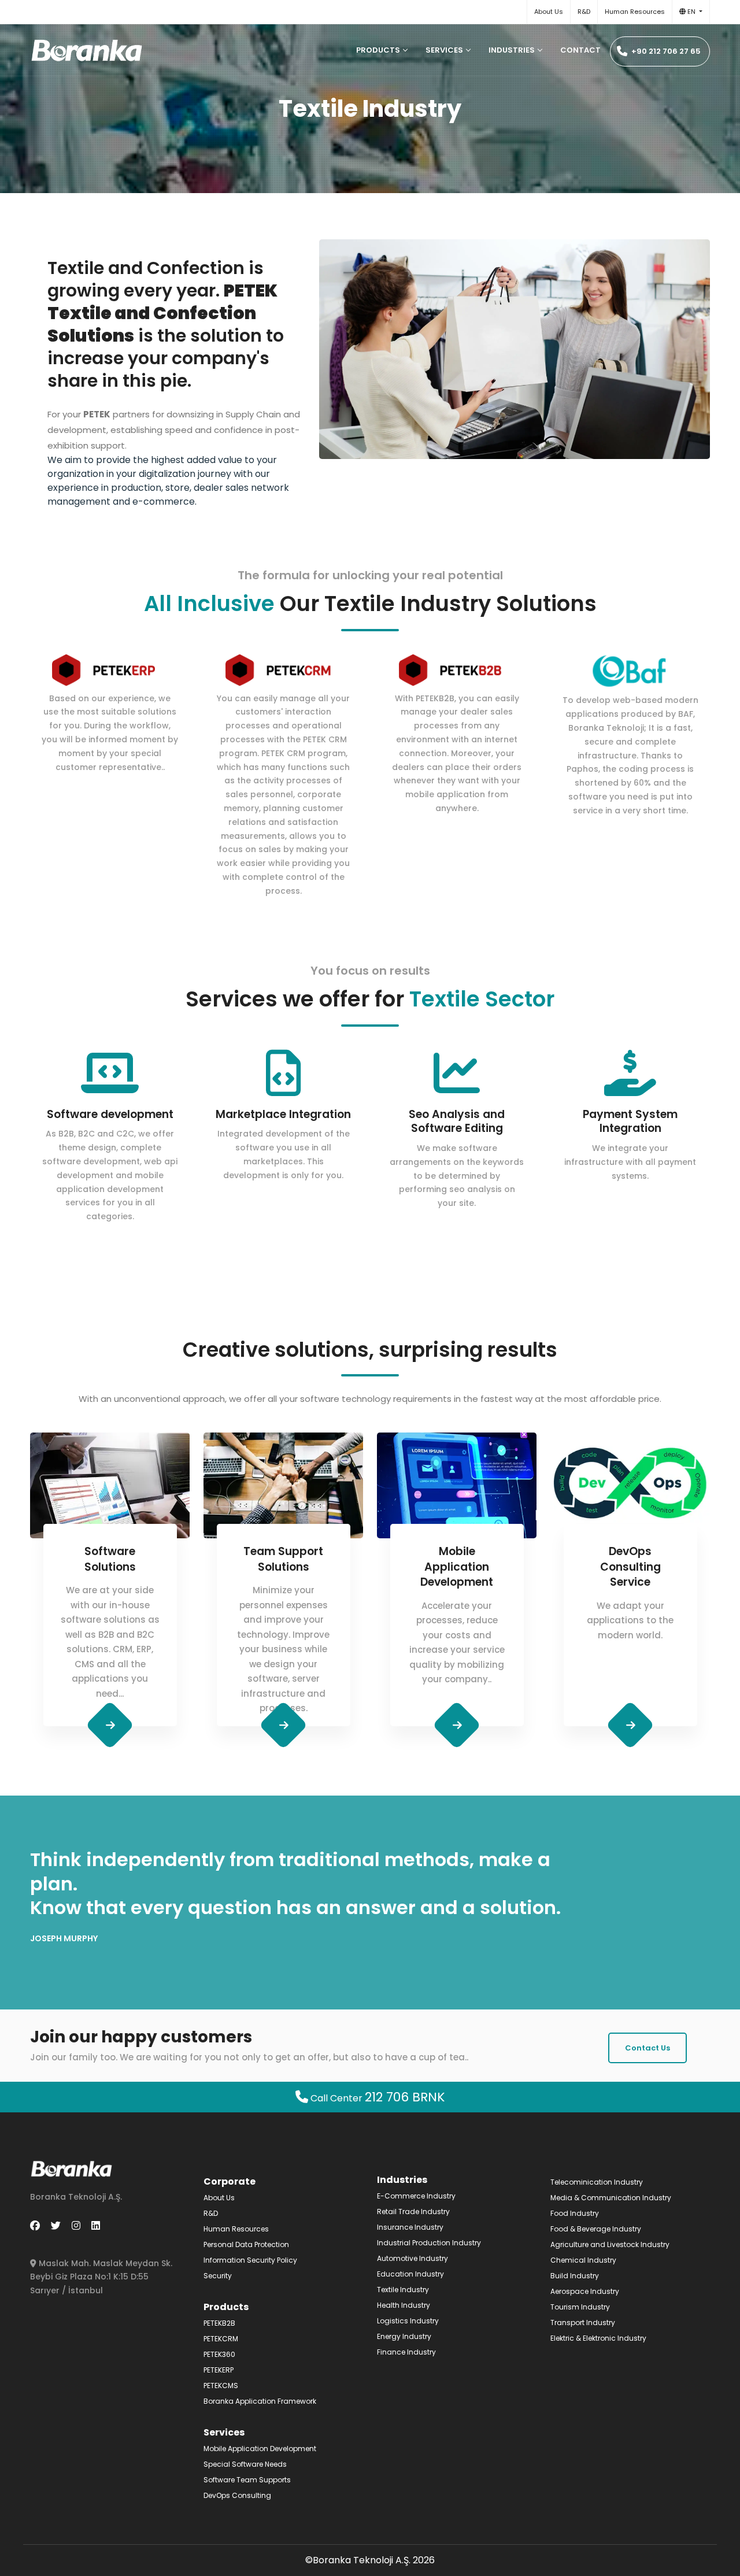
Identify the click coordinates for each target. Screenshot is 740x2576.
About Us (549, 12)
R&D (584, 12)
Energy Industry (404, 2336)
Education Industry (410, 2274)
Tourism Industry (580, 2307)
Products (378, 50)
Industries (512, 50)
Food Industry (575, 2213)
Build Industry (575, 2276)
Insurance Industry (410, 2227)
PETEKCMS (221, 2386)
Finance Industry (406, 2352)
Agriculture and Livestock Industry (610, 2244)
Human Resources (635, 12)
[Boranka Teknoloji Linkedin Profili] (96, 2226)
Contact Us (647, 2048)
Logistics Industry (408, 2321)
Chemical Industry (583, 2260)
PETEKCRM (221, 2339)
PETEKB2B (219, 2323)
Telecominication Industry (597, 2182)
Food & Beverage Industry (596, 2229)
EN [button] (691, 12)
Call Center (377, 2098)
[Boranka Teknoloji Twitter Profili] (56, 2226)
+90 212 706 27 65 (665, 51)
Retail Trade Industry (413, 2212)
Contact (580, 50)
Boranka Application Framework (260, 2401)
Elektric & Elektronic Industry (598, 2338)
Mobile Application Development (260, 2449)
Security (218, 2276)
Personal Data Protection (246, 2244)
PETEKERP (219, 2370)
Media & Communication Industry (611, 2198)
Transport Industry (583, 2323)
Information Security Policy (250, 2260)
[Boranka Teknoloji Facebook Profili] (35, 2226)
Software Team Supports (247, 2480)
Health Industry (404, 2305)
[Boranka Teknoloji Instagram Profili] (76, 2226)
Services (444, 50)
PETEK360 (219, 2354)
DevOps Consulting (237, 2495)
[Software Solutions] (110, 1725)
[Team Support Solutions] (284, 1725)
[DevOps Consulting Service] (630, 1725)
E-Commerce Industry (416, 2196)
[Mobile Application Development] (457, 1725)
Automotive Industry (412, 2258)
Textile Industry (403, 2290)
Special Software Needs (245, 2464)
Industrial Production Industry (429, 2243)
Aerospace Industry (585, 2291)
